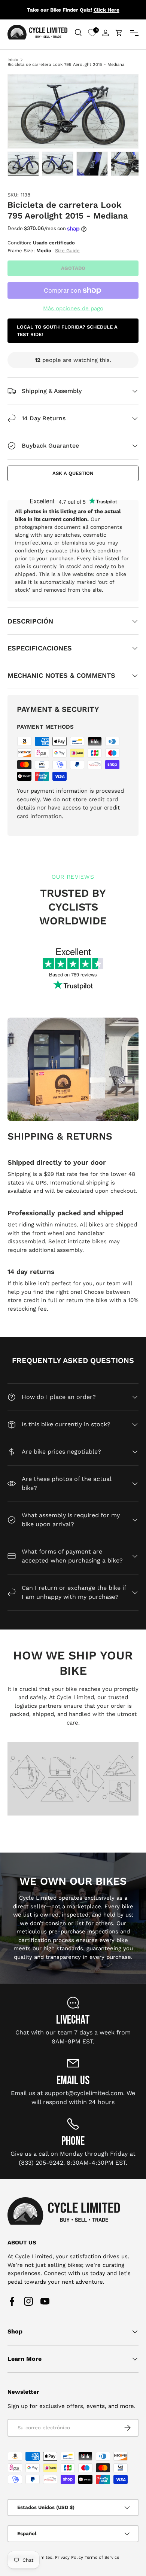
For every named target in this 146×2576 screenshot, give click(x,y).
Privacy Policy (69, 2557)
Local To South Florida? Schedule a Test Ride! (67, 331)
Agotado (73, 268)
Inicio (13, 60)
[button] (119, 33)
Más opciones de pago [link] (73, 308)
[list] (73, 111)
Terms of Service (102, 2557)
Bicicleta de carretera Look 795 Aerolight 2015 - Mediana (66, 65)
